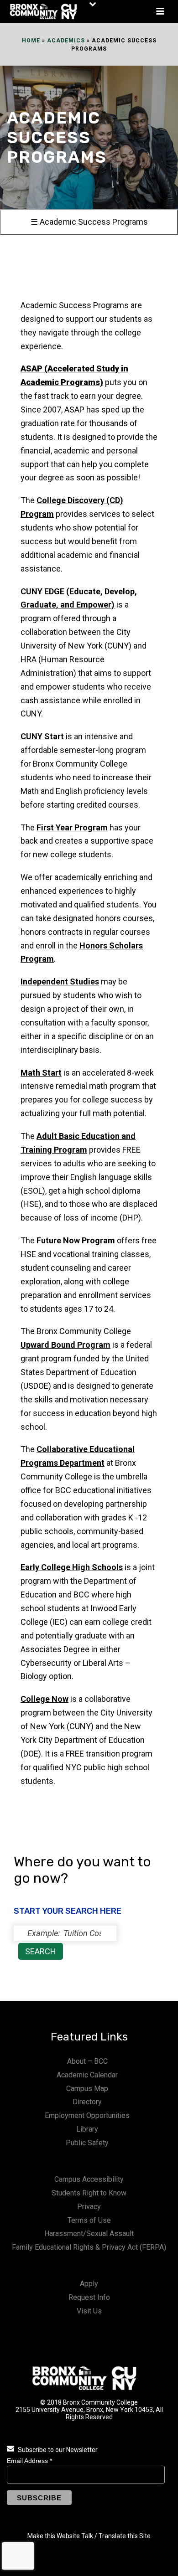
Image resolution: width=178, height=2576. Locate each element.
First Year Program (72, 827)
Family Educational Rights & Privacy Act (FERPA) (89, 2247)
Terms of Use (89, 2220)
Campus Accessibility (89, 2179)
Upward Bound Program (65, 1345)
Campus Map (87, 2089)
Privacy (89, 2207)
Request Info (89, 2297)
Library (87, 2129)
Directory (87, 2102)
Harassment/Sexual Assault (89, 2233)
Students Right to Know (89, 2193)
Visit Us (89, 2311)
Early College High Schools (72, 1567)
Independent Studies (60, 981)
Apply (89, 2284)
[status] (65, 1933)
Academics (66, 41)
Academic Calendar (87, 2075)
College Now (44, 1699)
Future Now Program (76, 1240)
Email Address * (29, 2461)
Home (31, 41)
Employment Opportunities (87, 2115)
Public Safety (87, 2143)
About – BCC (87, 2061)
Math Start (41, 1073)
